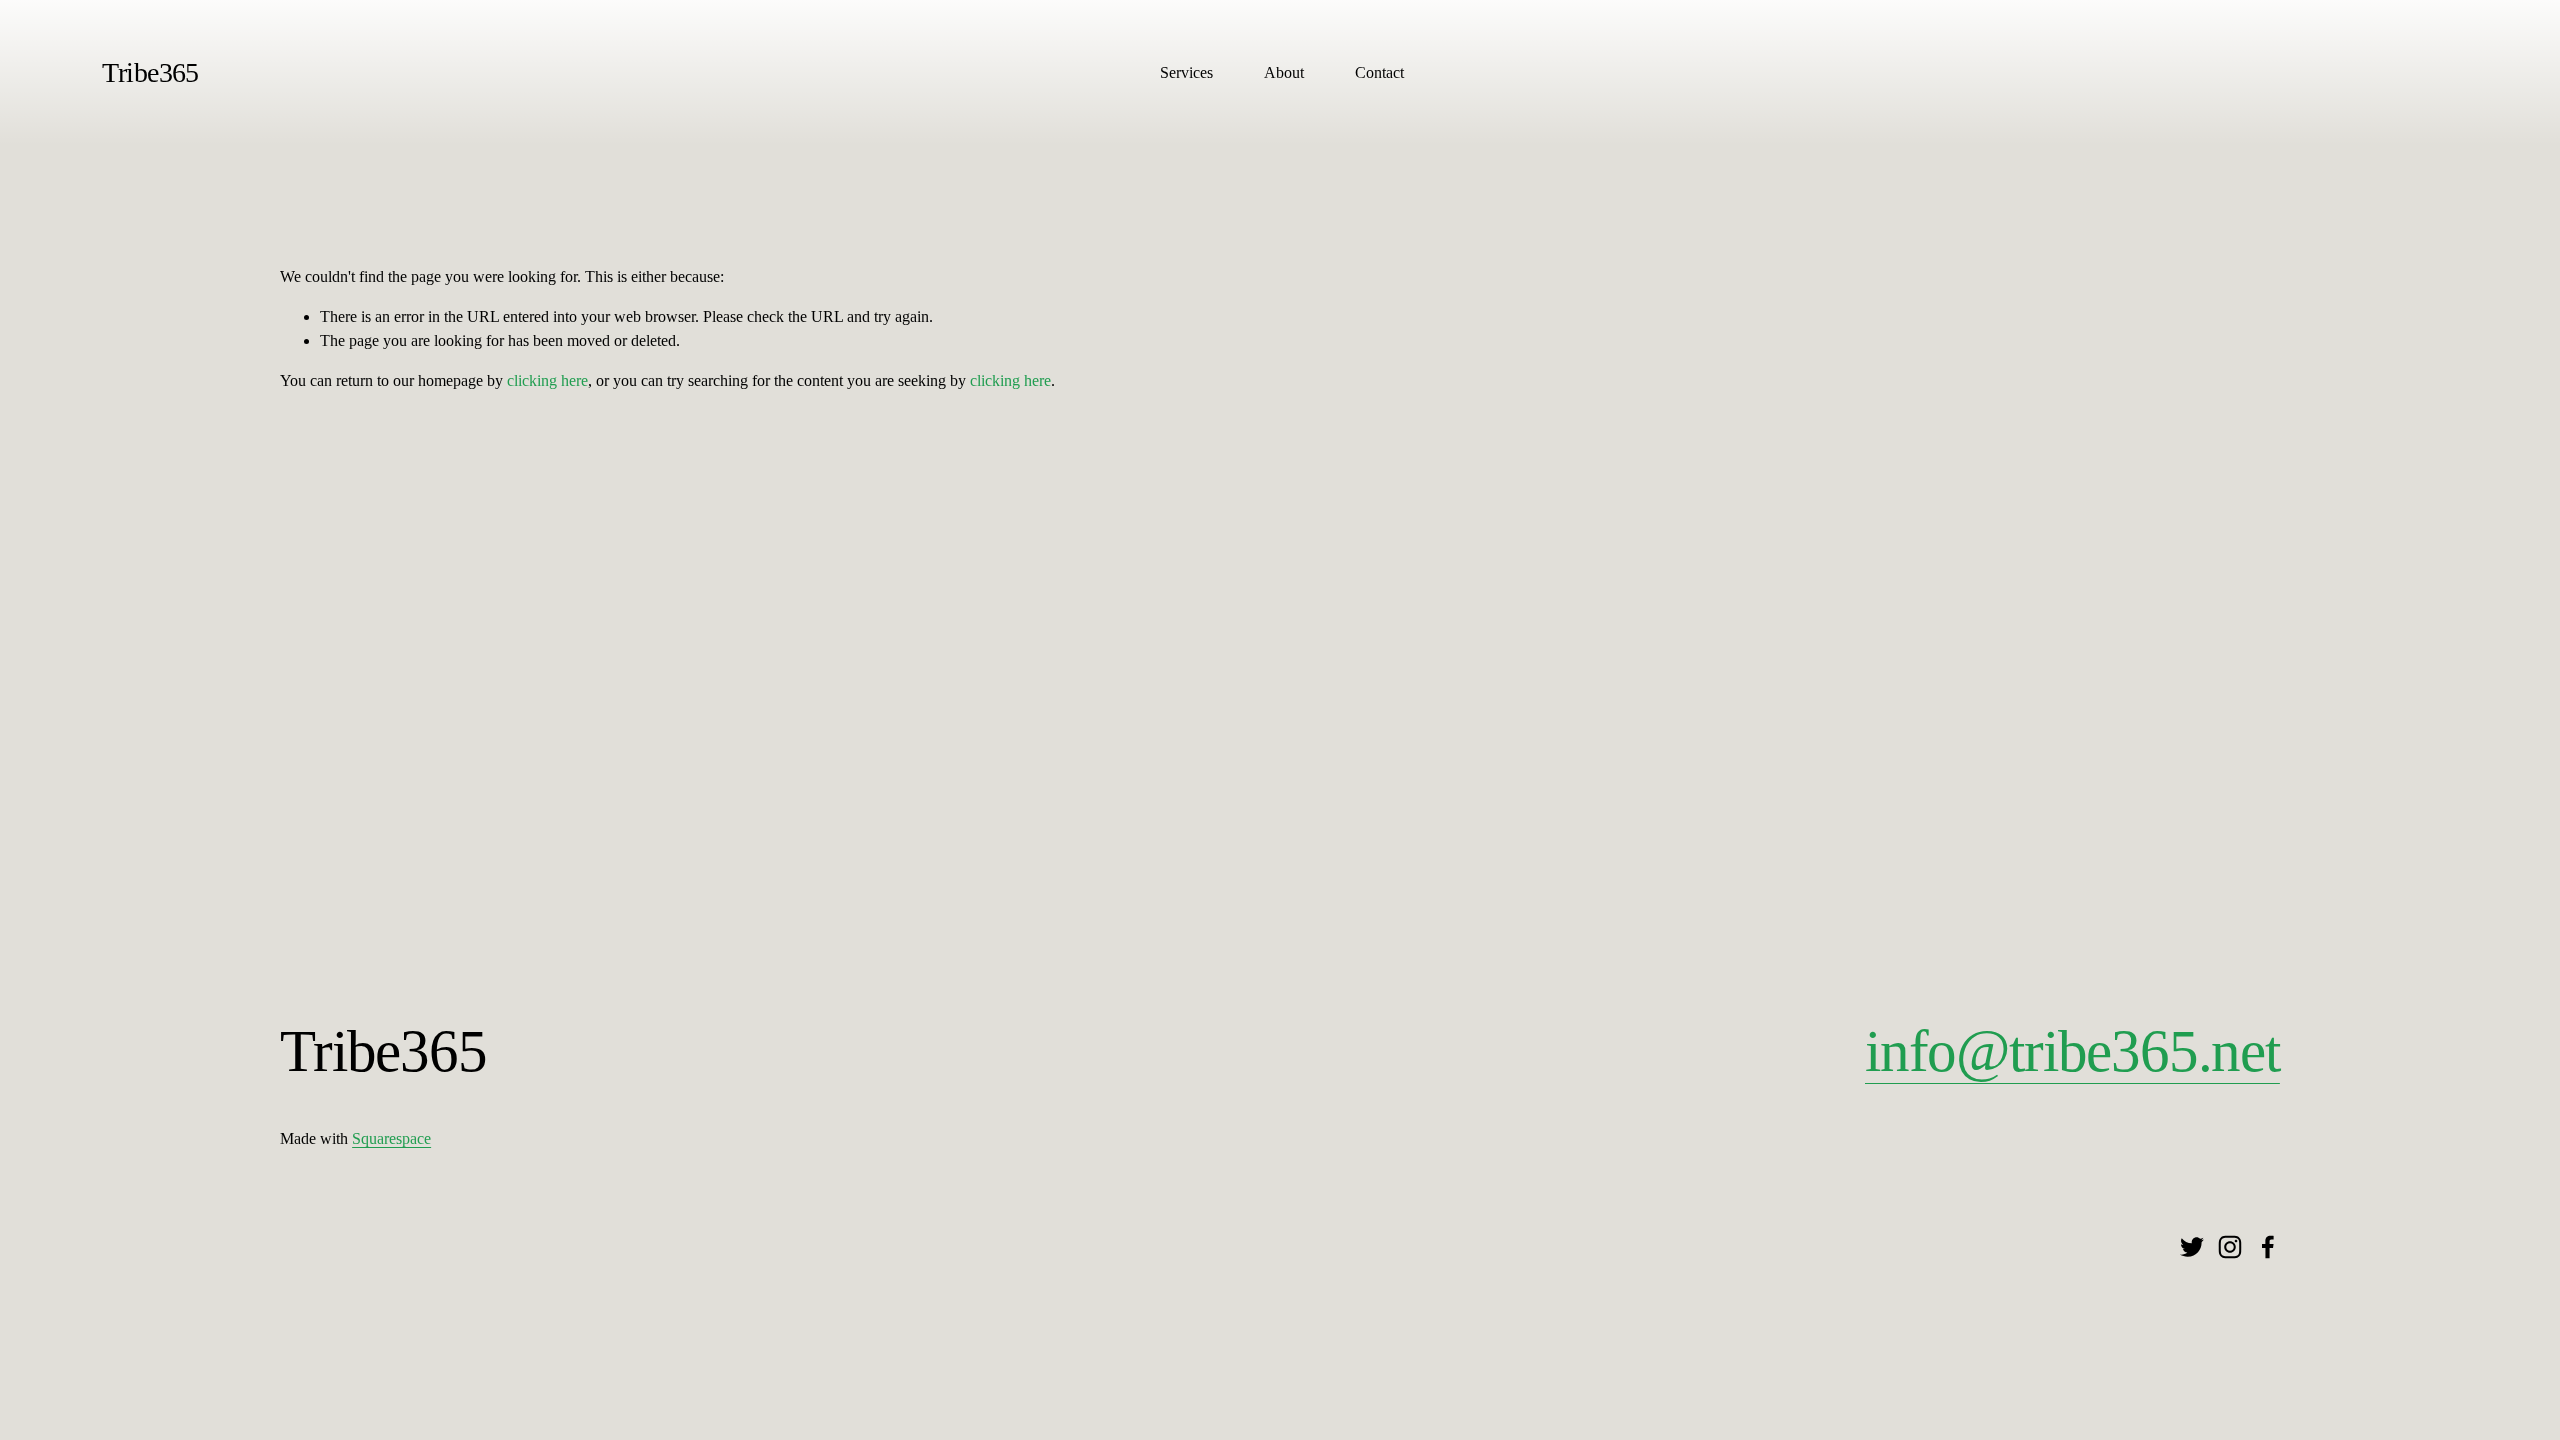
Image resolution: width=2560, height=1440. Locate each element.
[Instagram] (2230, 1247)
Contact (1379, 72)
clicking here (547, 380)
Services (1186, 72)
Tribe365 (150, 72)
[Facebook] (2268, 1247)
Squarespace (391, 1138)
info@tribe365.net (2072, 1051)
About (1284, 72)
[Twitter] (2192, 1247)
